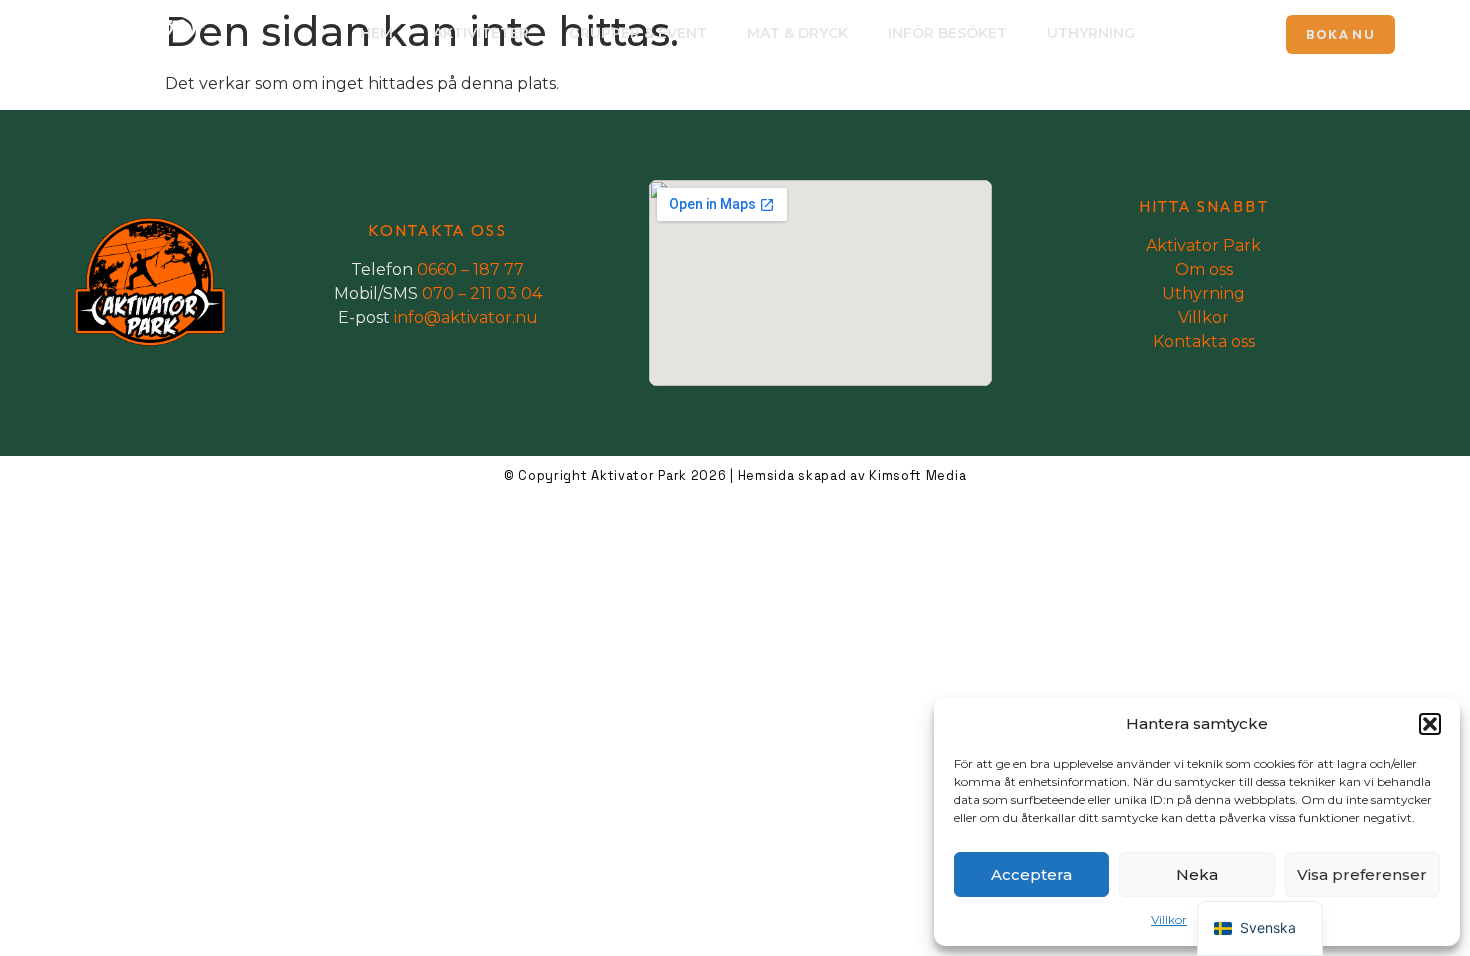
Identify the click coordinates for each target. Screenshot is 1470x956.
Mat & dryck (797, 33)
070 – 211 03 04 (482, 293)
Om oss (1204, 269)
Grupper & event (638, 33)
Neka (1197, 874)
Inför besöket (947, 33)
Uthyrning (1091, 33)
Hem (376, 33)
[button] (1430, 724)
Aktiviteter (481, 33)
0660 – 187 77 (470, 269)
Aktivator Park (1203, 245)
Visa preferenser (1362, 874)
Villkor (1169, 919)
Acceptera (1031, 874)
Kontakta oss (1204, 341)
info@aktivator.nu (466, 317)
